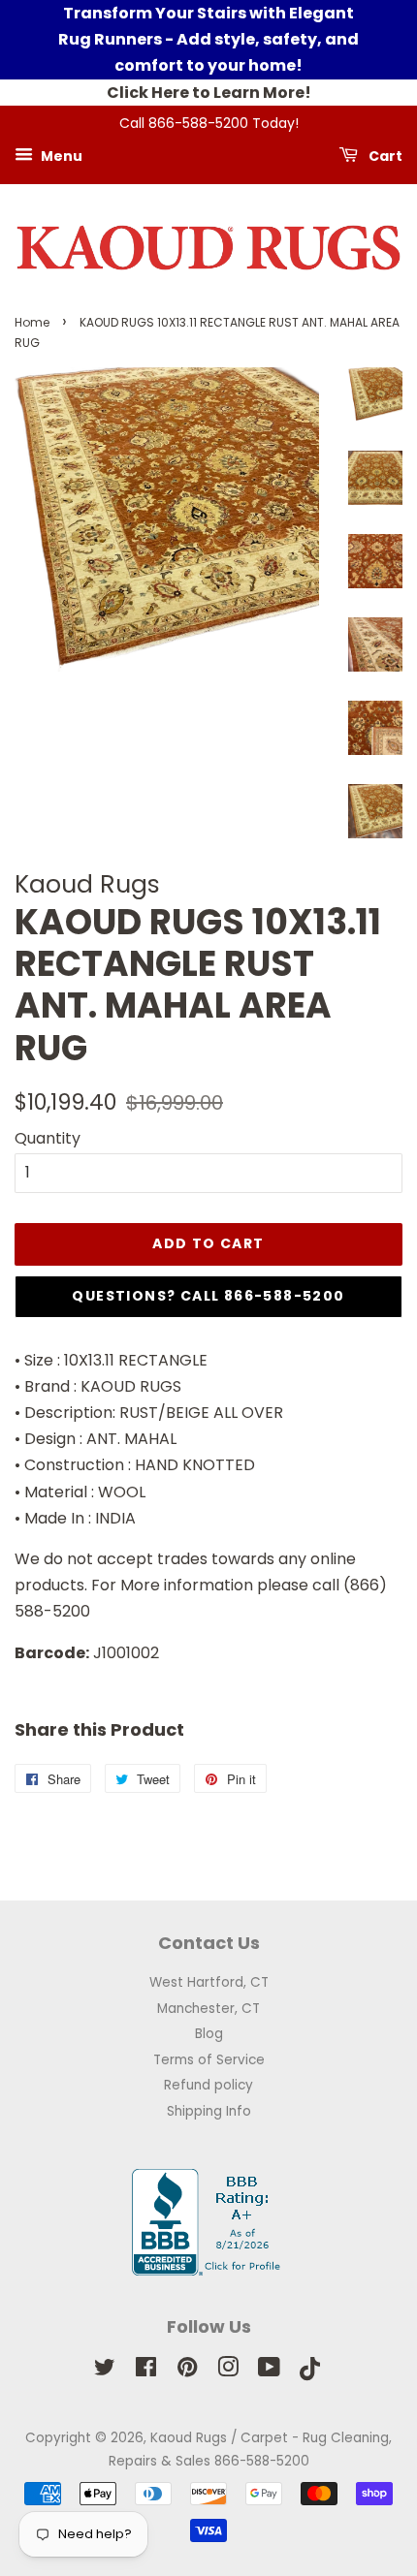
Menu (60, 155)
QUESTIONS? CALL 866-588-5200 (208, 1296)
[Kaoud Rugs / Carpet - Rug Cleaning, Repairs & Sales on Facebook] (146, 2371)
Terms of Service (209, 2060)
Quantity (48, 1138)
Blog (209, 2034)
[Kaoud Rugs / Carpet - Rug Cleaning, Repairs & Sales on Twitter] (105, 2371)
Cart (384, 155)
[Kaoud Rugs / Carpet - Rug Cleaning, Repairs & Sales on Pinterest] (187, 2371)
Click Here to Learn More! (209, 93)
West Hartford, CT (209, 1982)
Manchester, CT (208, 2009)
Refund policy (208, 2085)
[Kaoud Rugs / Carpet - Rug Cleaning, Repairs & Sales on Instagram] (228, 2371)
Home (32, 322)
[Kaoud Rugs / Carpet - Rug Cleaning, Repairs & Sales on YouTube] (269, 2371)
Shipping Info (209, 2111)
